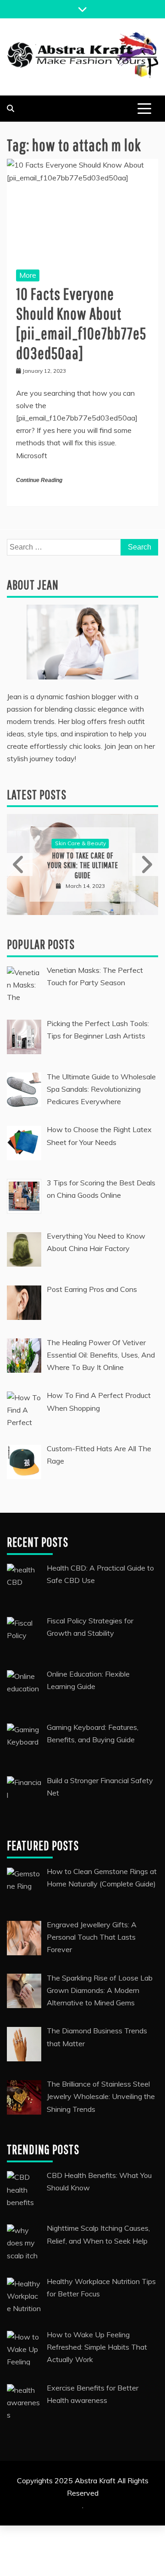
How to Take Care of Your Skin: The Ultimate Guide (83, 865)
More (28, 275)
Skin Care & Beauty (80, 843)
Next (145, 864)
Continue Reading (39, 480)
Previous (20, 864)
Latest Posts (37, 794)
